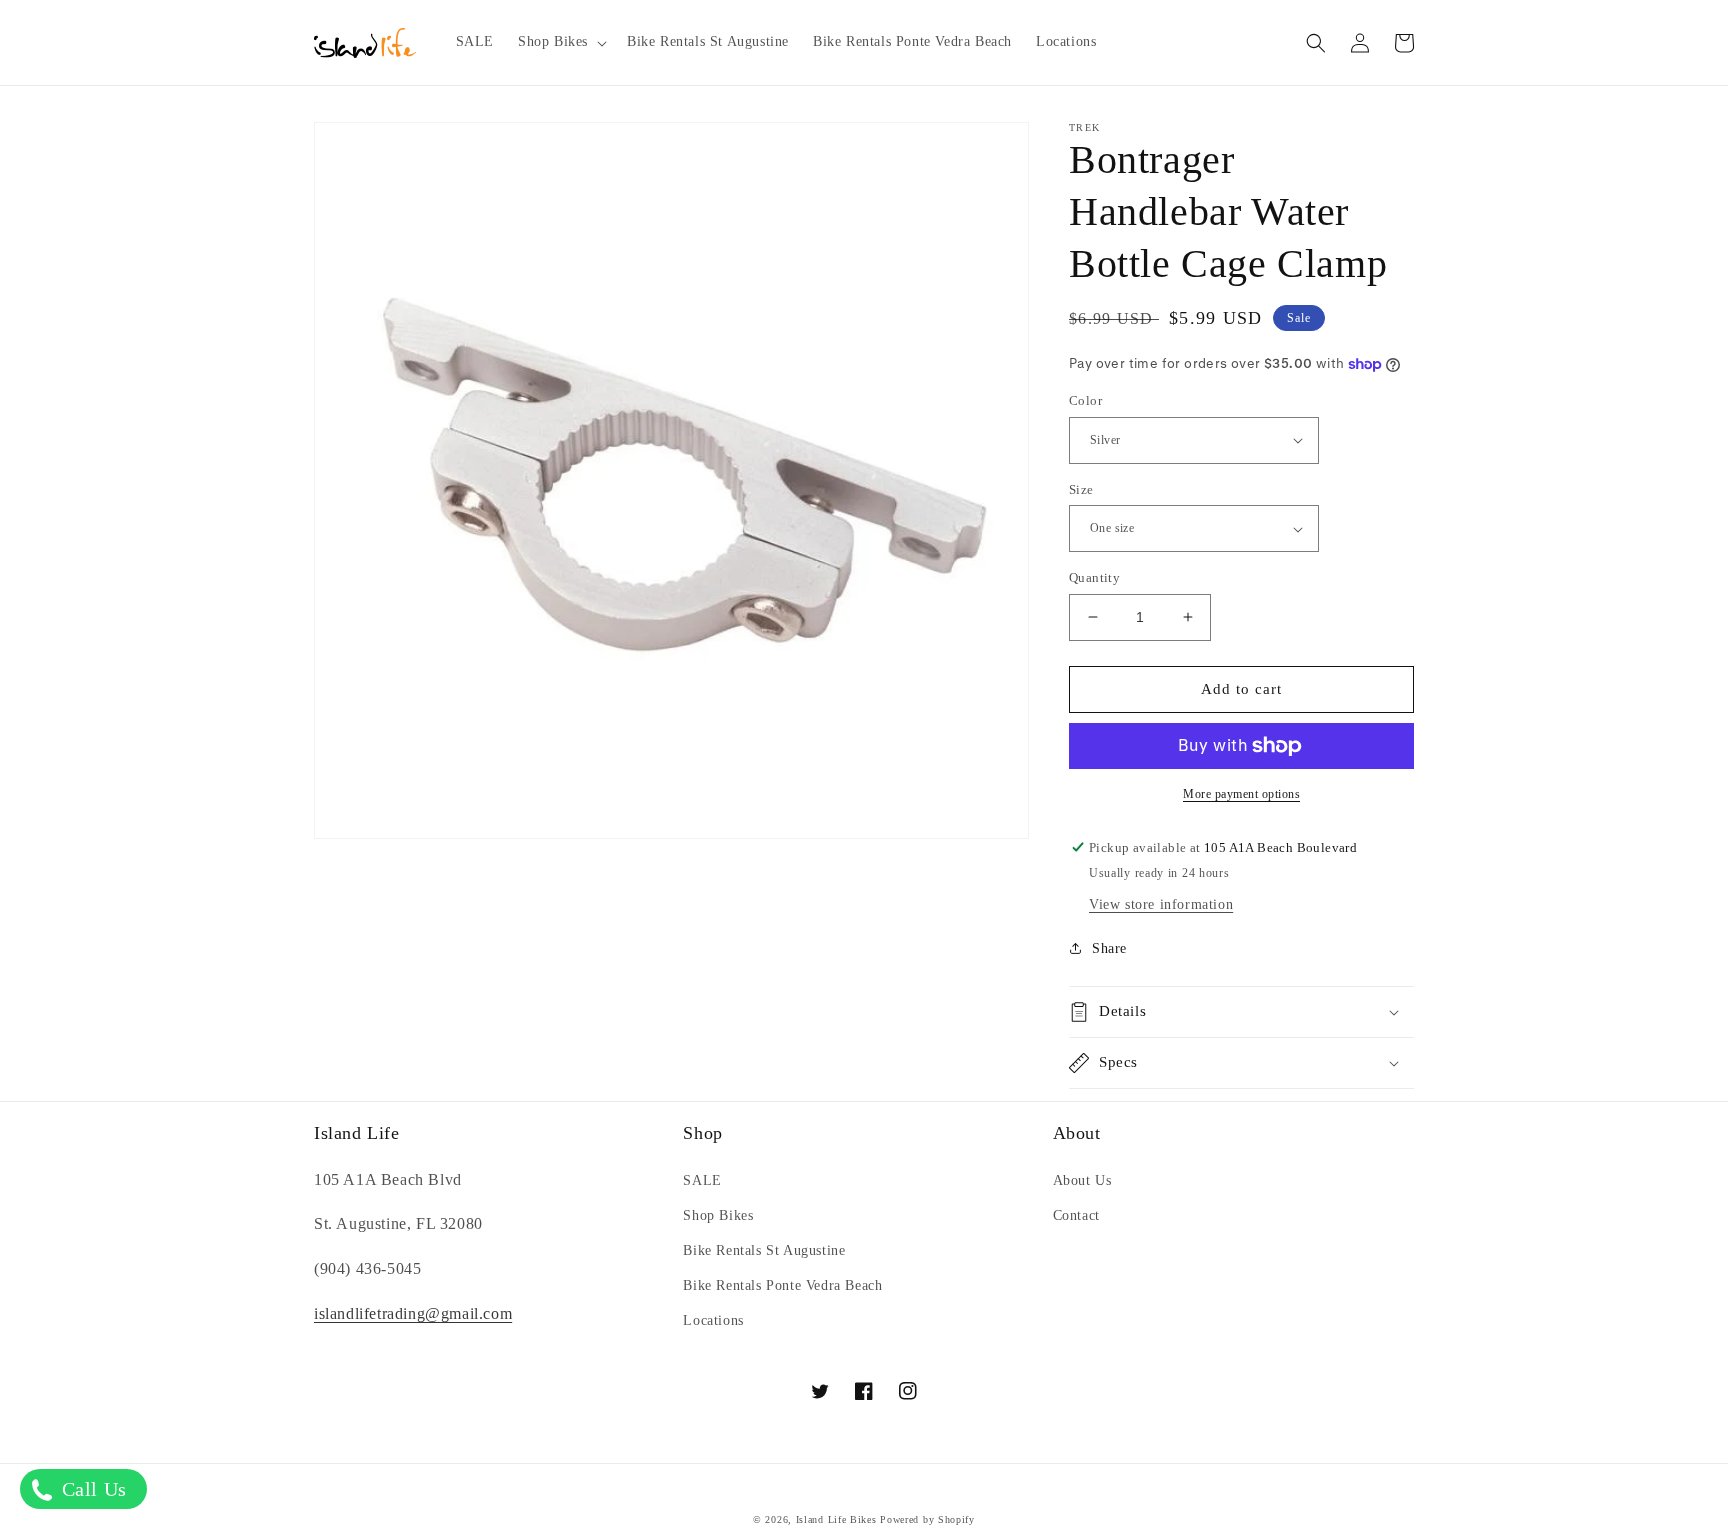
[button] (560, 42)
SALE (702, 1180)
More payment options (1241, 794)
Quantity (1094, 577)
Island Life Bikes (836, 1519)
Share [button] (1109, 948)
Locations (713, 1320)
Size (1081, 489)
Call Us (91, 1489)
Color (1085, 400)
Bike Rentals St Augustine (764, 1250)
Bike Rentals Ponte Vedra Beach (782, 1285)
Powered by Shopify (927, 1519)
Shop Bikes (718, 1215)
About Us (1082, 1180)
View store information (1161, 904)
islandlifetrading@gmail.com (413, 1313)
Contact (1076, 1215)
